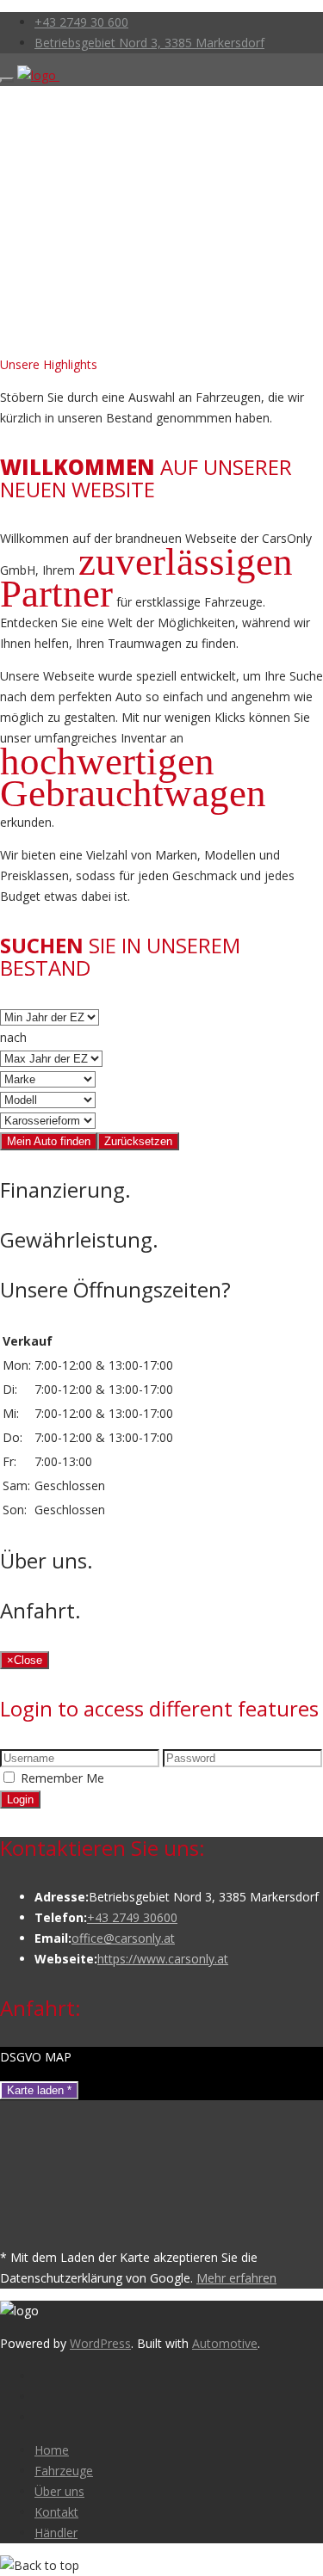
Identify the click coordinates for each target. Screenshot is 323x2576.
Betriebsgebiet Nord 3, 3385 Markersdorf (149, 43)
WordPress (100, 2343)
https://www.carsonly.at (163, 1959)
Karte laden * (39, 2090)
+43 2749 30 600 (81, 22)
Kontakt (56, 2512)
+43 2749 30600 (132, 1917)
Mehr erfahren (236, 2278)
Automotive (225, 2343)
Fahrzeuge (64, 2471)
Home (52, 2450)
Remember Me (62, 1778)
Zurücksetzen (138, 1141)
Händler (56, 2533)
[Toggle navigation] (7, 80)
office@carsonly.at (123, 1938)
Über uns (59, 2491)
